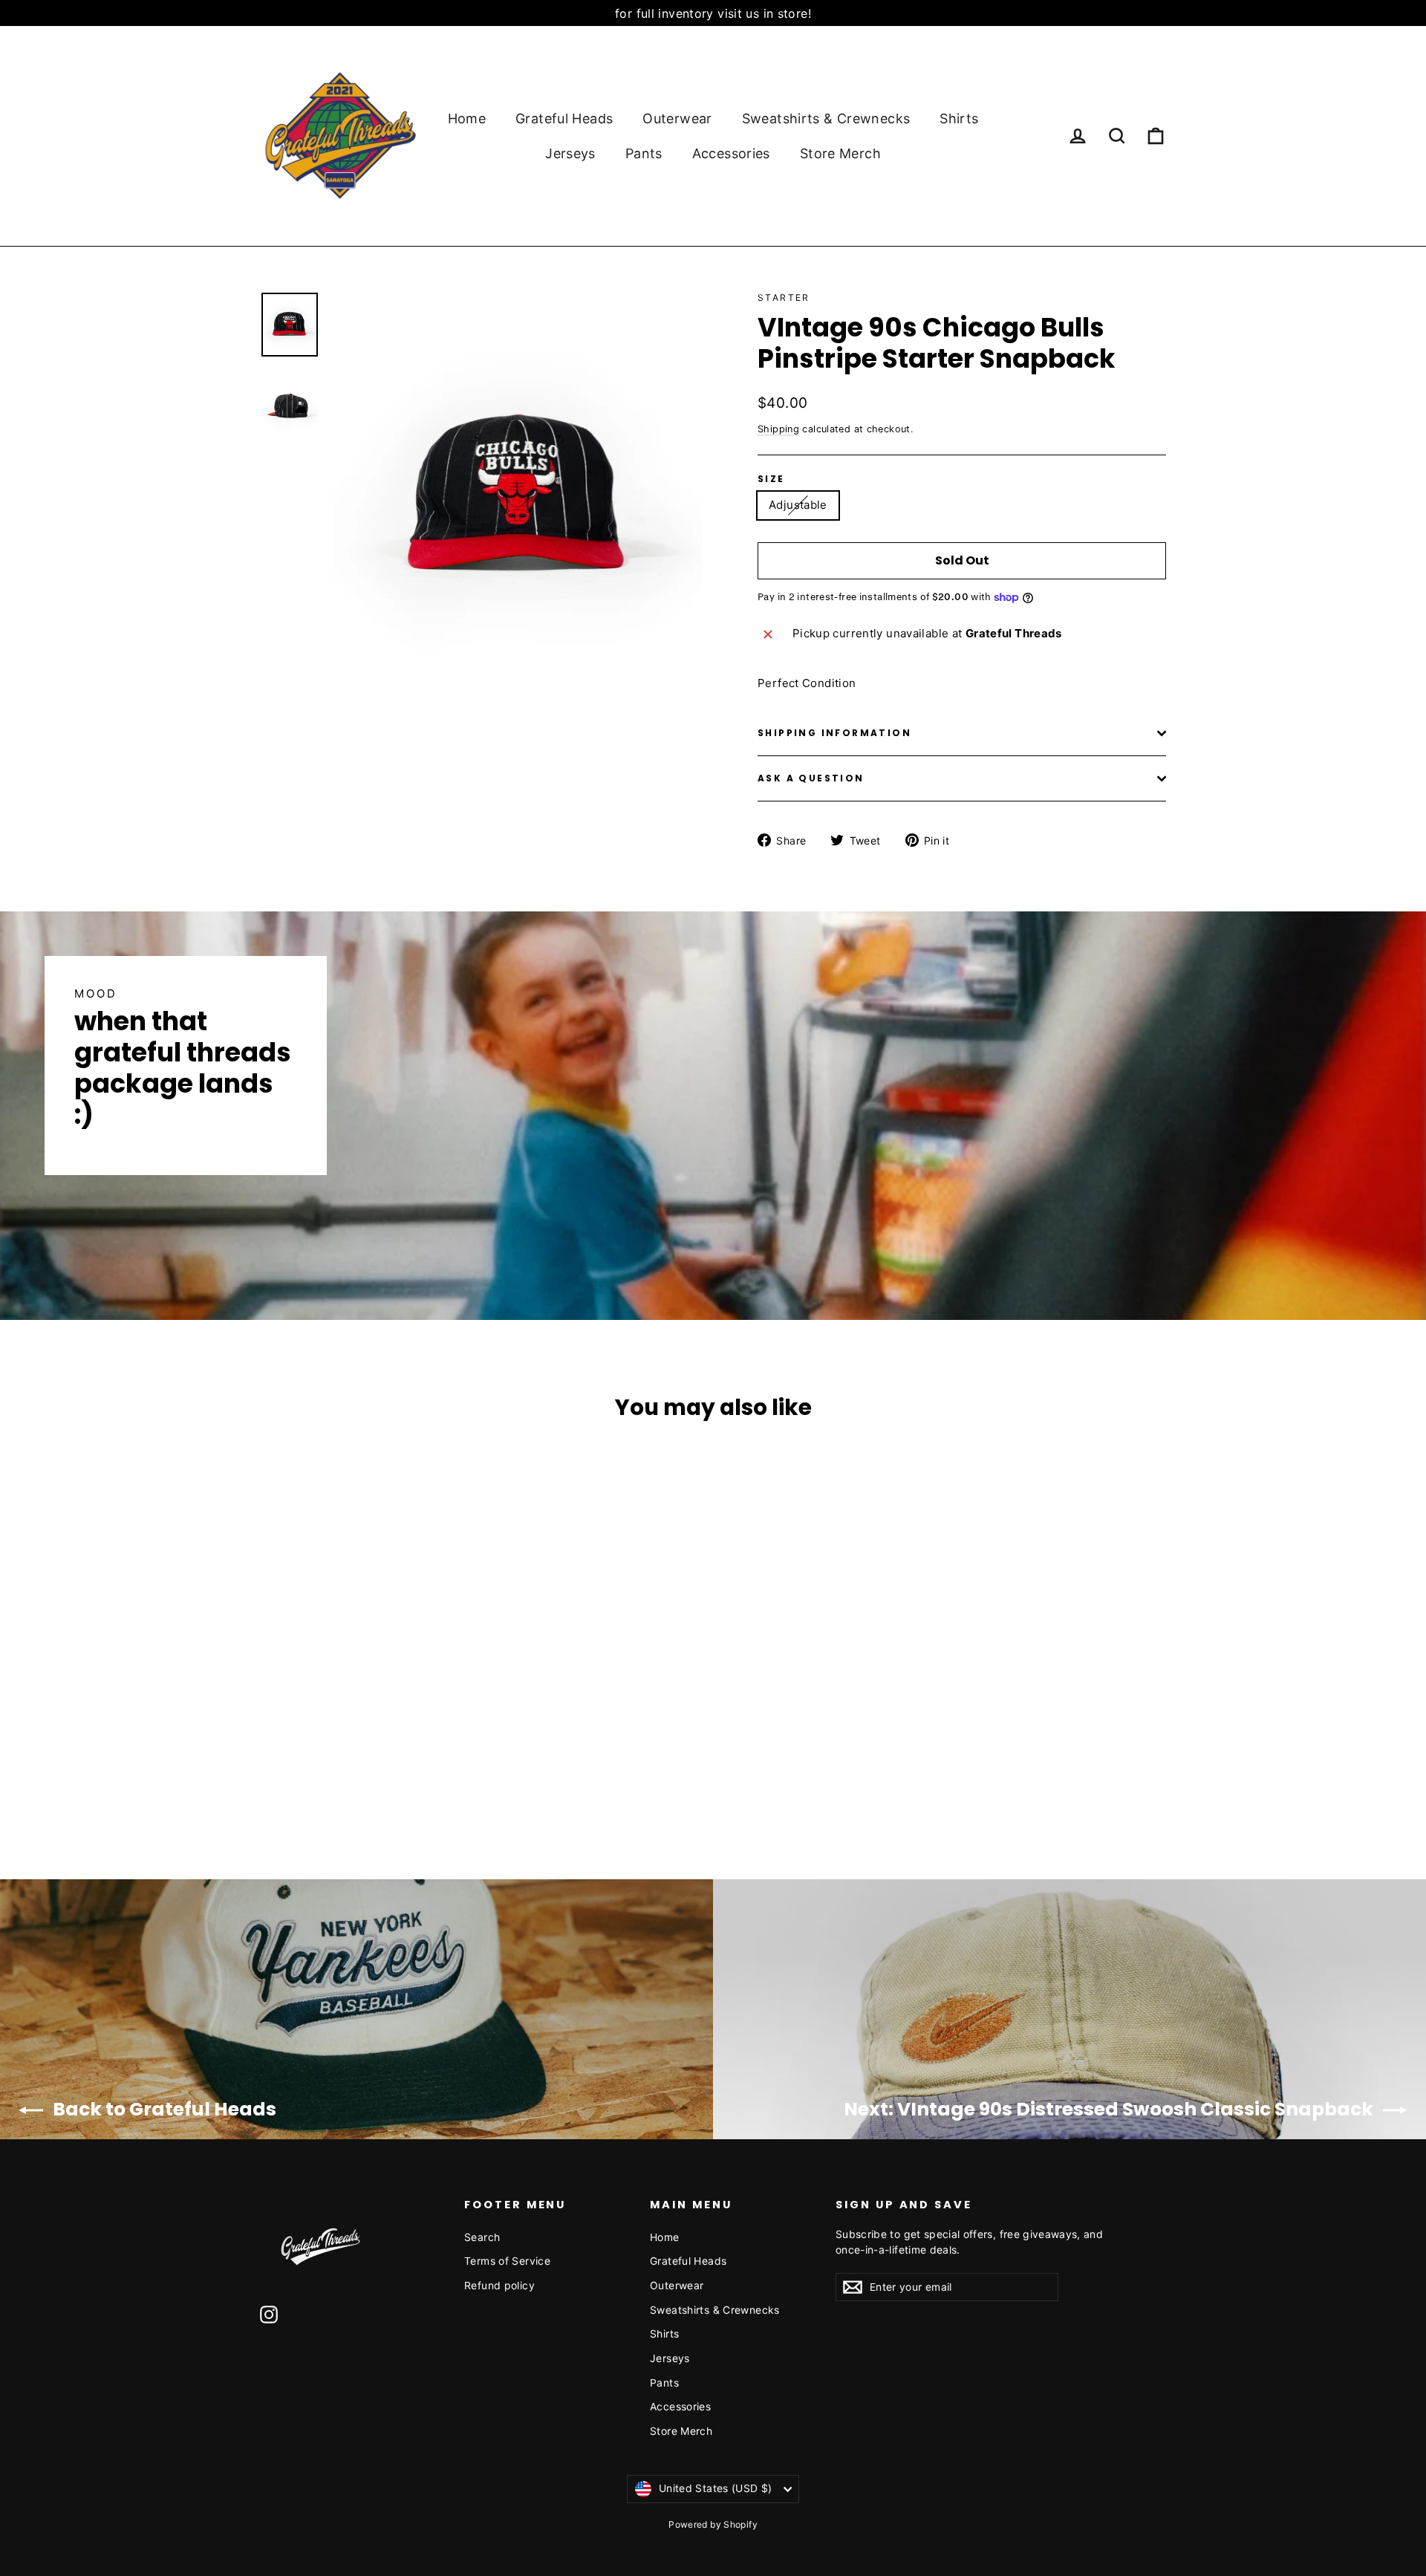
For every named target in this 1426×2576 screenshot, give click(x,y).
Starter (784, 297)
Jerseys (570, 153)
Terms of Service (507, 2261)
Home (467, 118)
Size (771, 479)
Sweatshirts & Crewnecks (826, 118)
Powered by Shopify (713, 2524)
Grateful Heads (564, 118)
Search (482, 2237)
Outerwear (677, 118)
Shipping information (834, 733)
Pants (644, 153)
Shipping (778, 429)
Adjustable (798, 505)
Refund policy (499, 2285)
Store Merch (840, 153)
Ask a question (811, 778)
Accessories (731, 153)
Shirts (959, 118)
